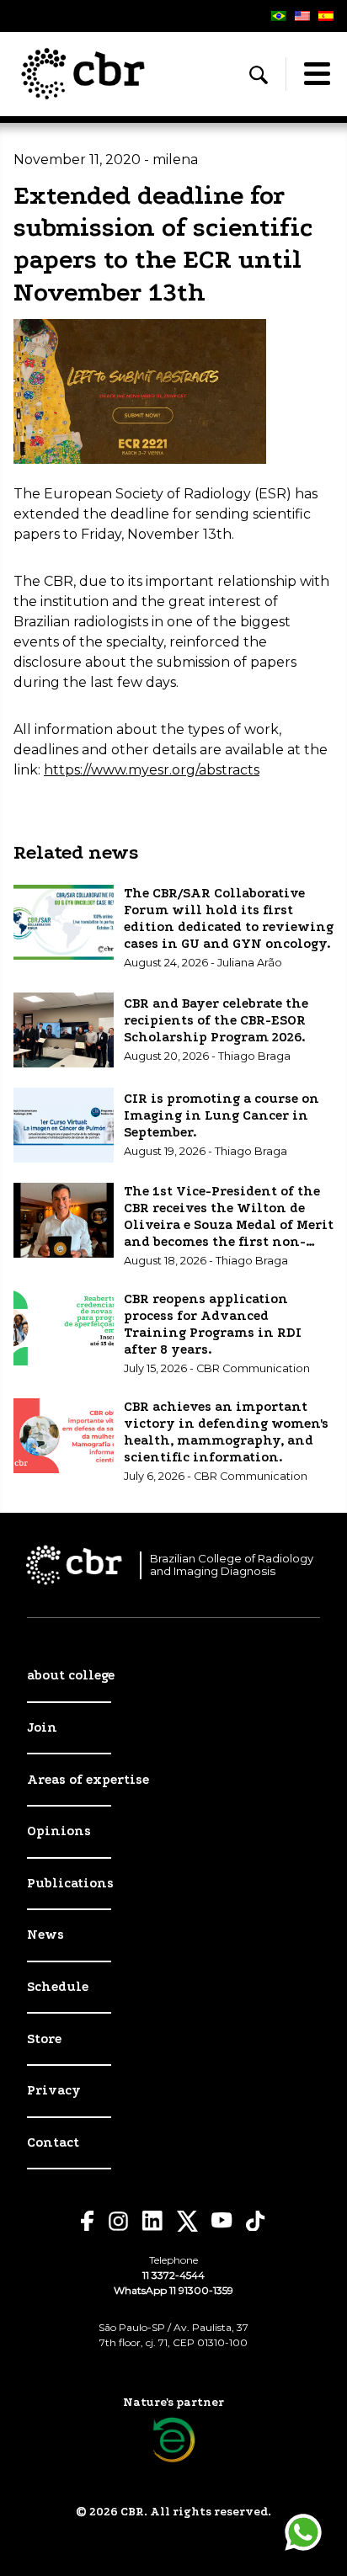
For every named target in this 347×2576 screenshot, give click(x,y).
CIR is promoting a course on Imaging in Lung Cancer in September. (222, 1115)
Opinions (59, 1831)
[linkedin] (153, 2221)
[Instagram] (118, 2221)
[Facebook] (88, 2221)
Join (42, 1727)
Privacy (54, 2090)
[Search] (259, 75)
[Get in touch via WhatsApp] (303, 2532)
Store (44, 2039)
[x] (187, 2221)
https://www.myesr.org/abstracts (152, 770)
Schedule (58, 1987)
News (45, 1935)
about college (71, 1675)
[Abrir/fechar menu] (317, 74)
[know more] (174, 2440)
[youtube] (222, 2220)
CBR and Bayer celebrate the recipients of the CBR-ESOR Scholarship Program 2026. (216, 1020)
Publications (70, 1883)
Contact (53, 2142)
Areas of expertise (88, 1780)
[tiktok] (256, 2221)
